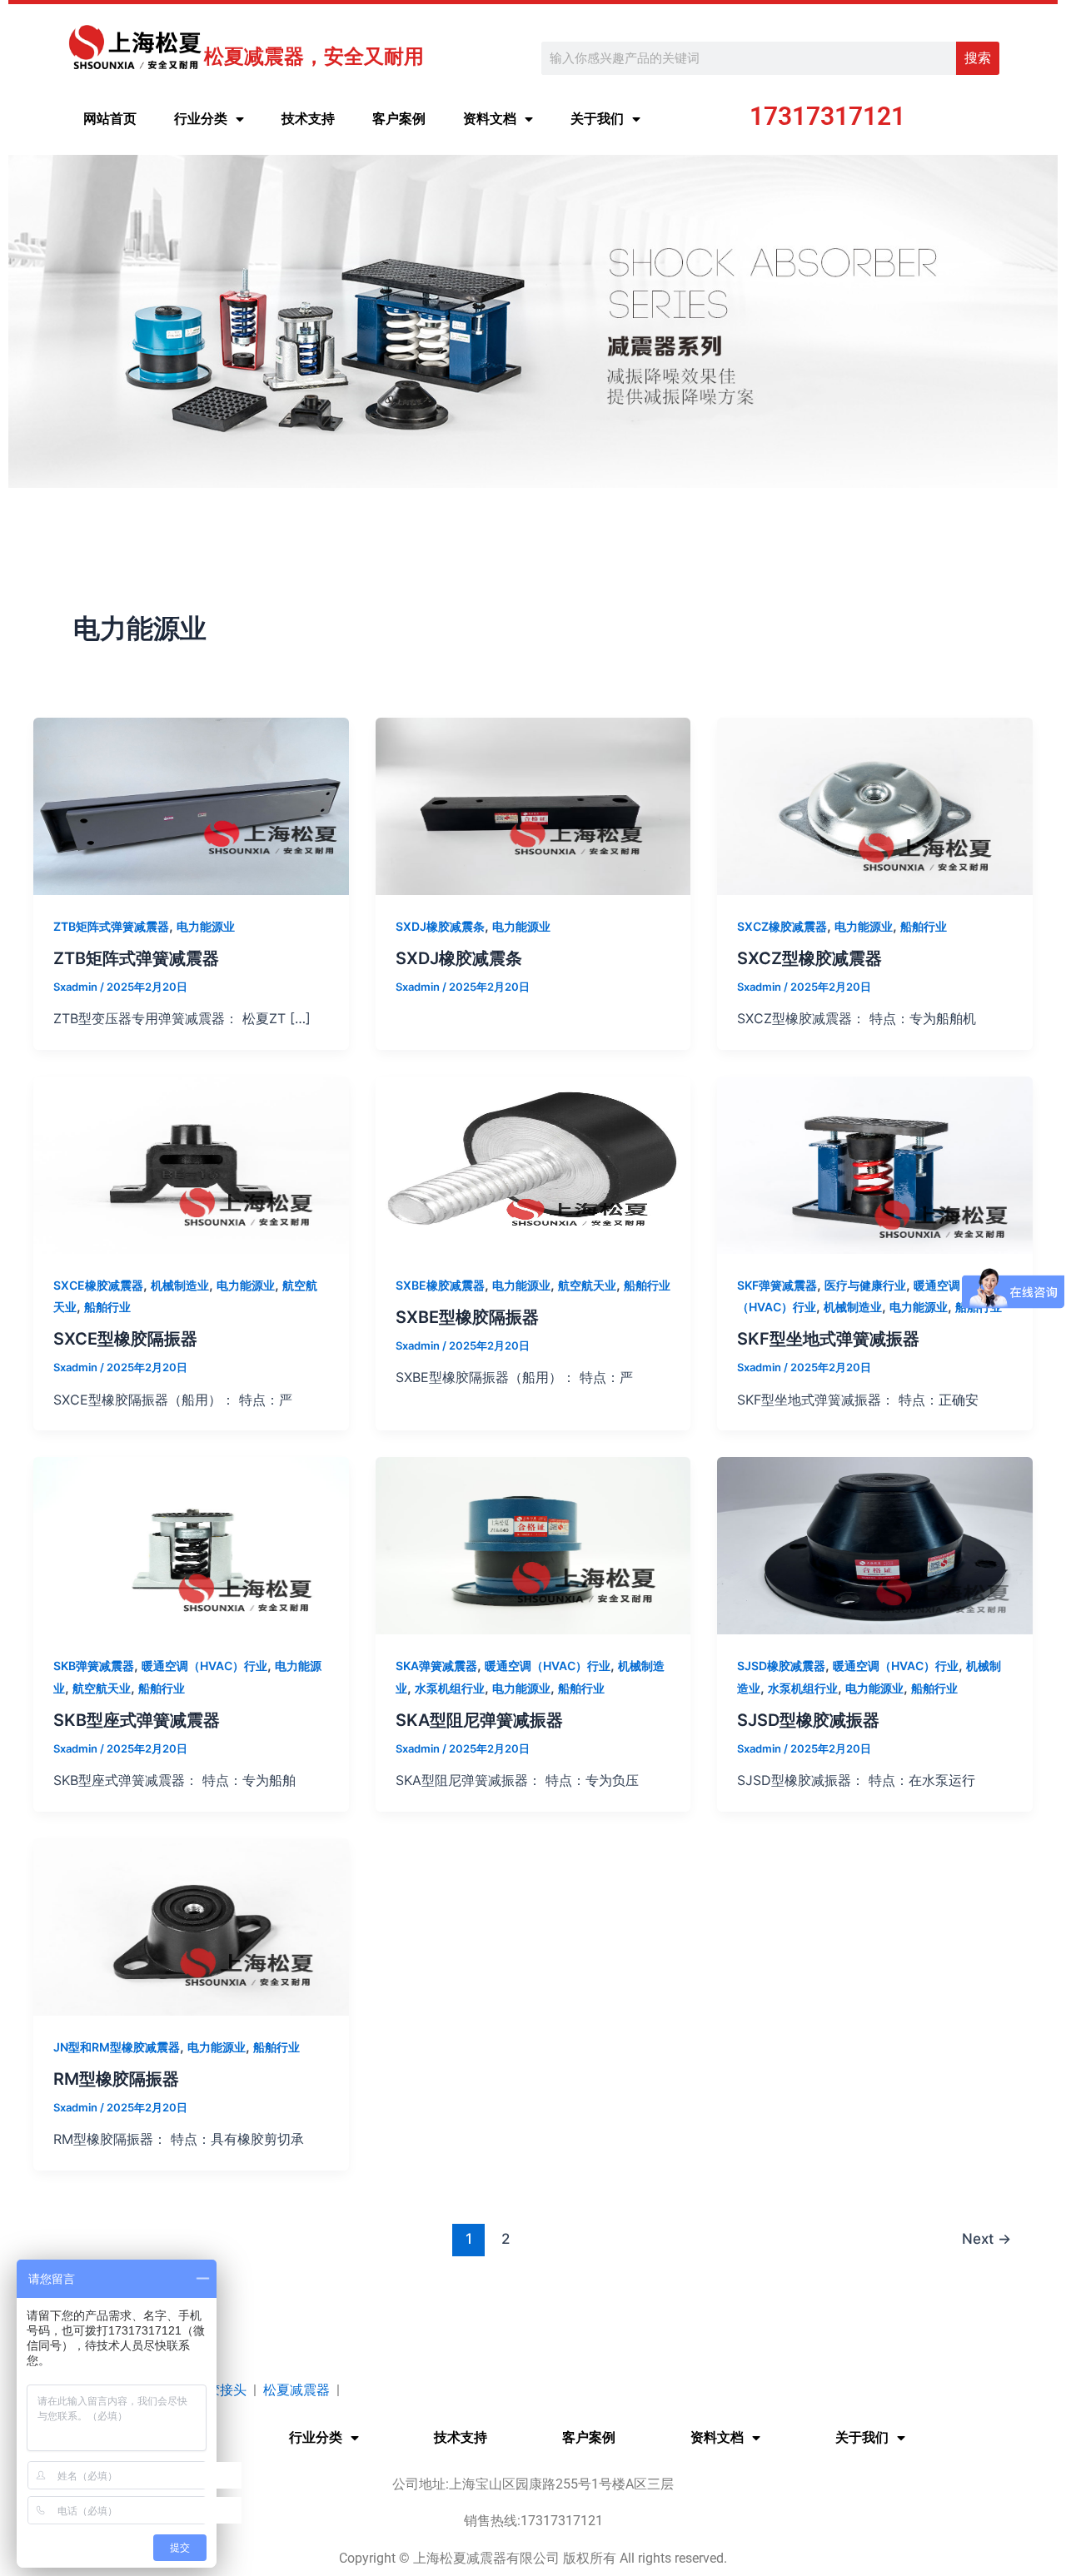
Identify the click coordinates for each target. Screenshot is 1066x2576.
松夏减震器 (296, 2390)
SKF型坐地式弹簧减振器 (828, 1339)
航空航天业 (587, 1285)
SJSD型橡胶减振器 (808, 1720)
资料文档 (490, 119)
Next (986, 2238)
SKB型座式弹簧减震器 (137, 1720)
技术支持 (308, 119)
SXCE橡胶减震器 (98, 1285)
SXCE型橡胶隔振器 (125, 1339)
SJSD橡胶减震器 (781, 1666)
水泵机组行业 (450, 1688)
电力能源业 (206, 926)
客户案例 (399, 119)
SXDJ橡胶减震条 (440, 926)
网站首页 (110, 119)
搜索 (978, 58)
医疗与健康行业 (865, 1285)
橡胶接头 (220, 2390)
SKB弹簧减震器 (94, 1666)
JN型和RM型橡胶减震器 (117, 2047)
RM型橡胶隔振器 (116, 2079)
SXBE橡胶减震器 (440, 1285)
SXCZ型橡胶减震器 (809, 958)
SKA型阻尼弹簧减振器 (479, 1720)
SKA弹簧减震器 (436, 1666)
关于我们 (597, 119)
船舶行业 (924, 926)
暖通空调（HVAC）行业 (204, 1666)
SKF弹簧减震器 (777, 1285)
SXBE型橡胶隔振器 (467, 1317)
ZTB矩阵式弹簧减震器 (111, 926)
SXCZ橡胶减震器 (782, 926)
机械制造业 (180, 1285)
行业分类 (201, 119)
